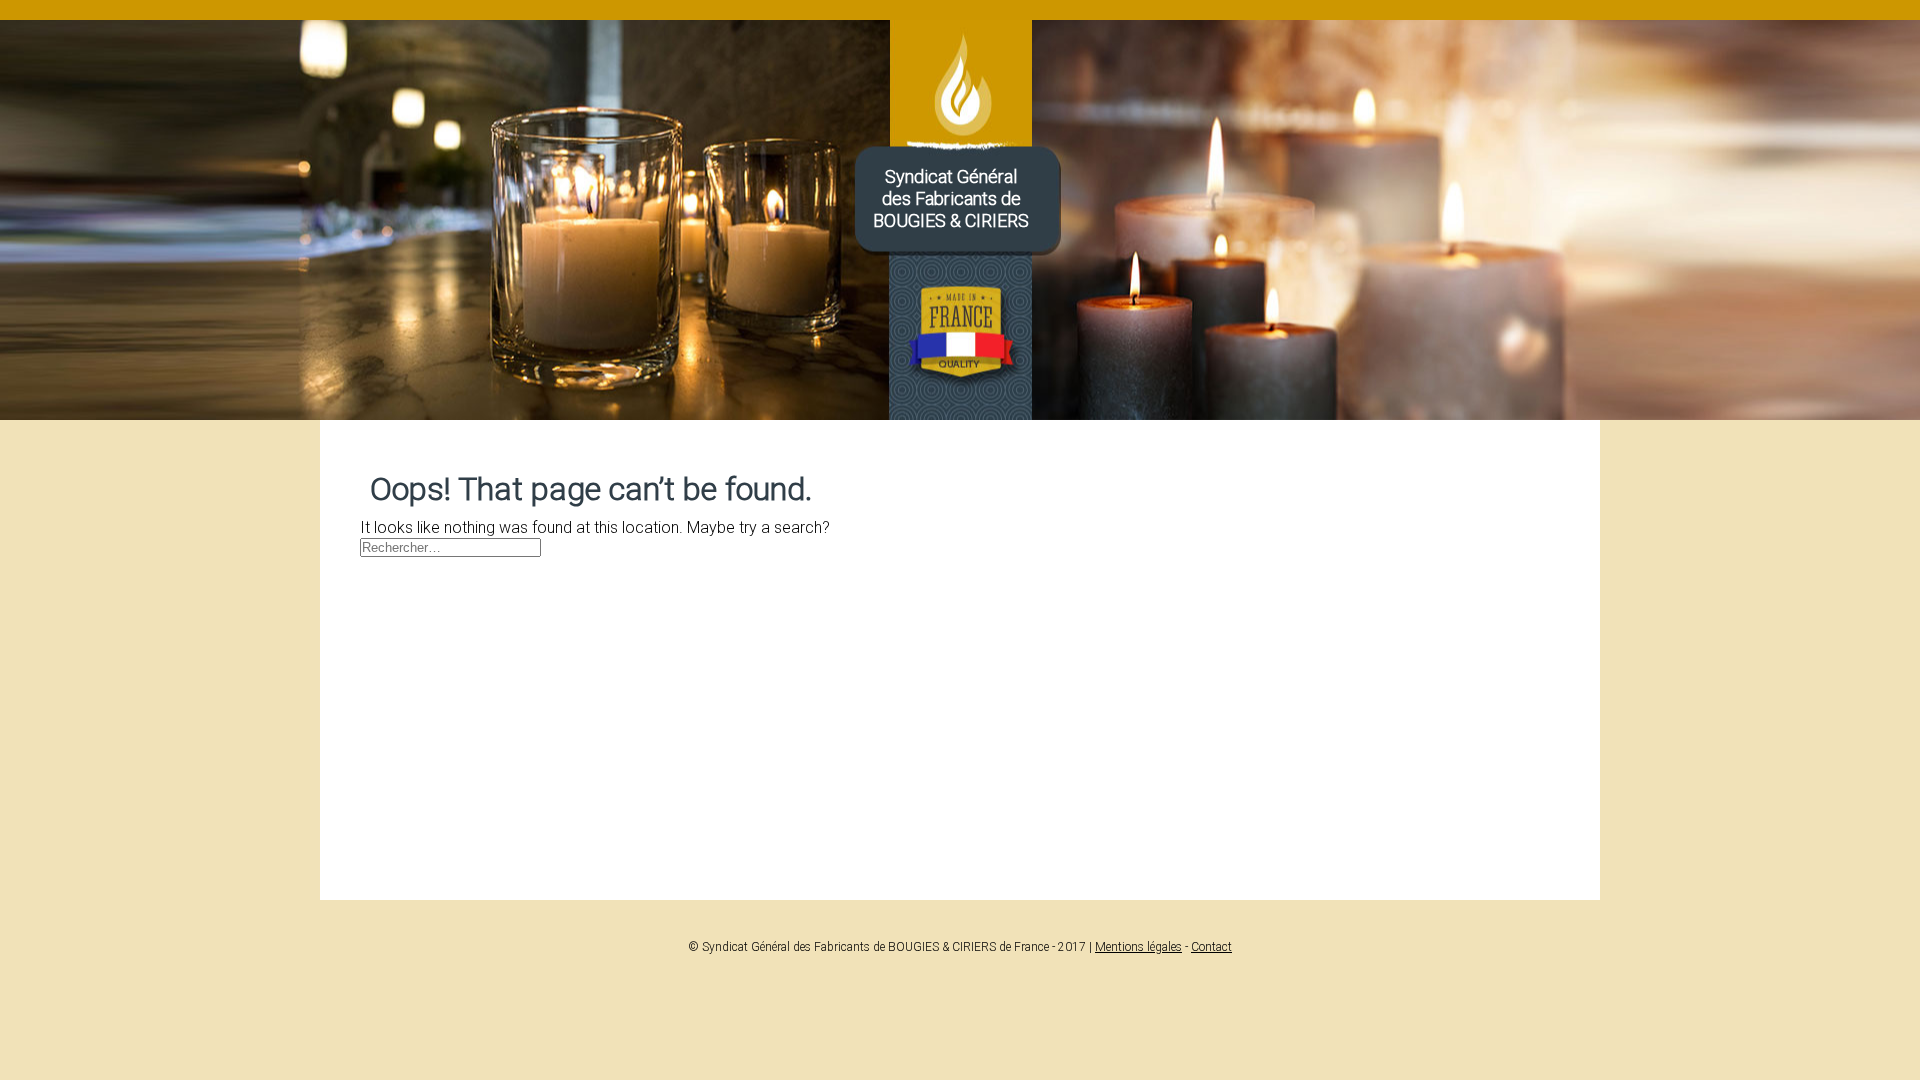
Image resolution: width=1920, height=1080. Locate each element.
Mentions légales (1138, 947)
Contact (1211, 947)
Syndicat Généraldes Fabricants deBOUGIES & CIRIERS (951, 198)
